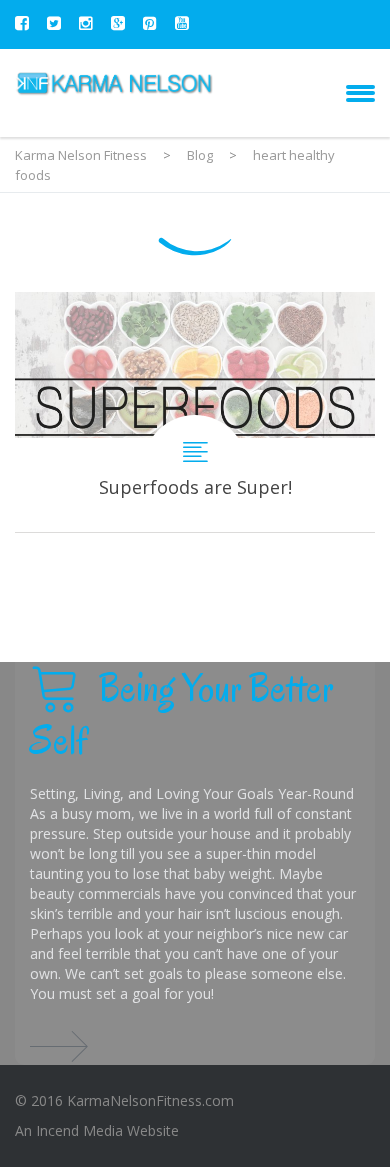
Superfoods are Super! (195, 412)
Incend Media (79, 1130)
